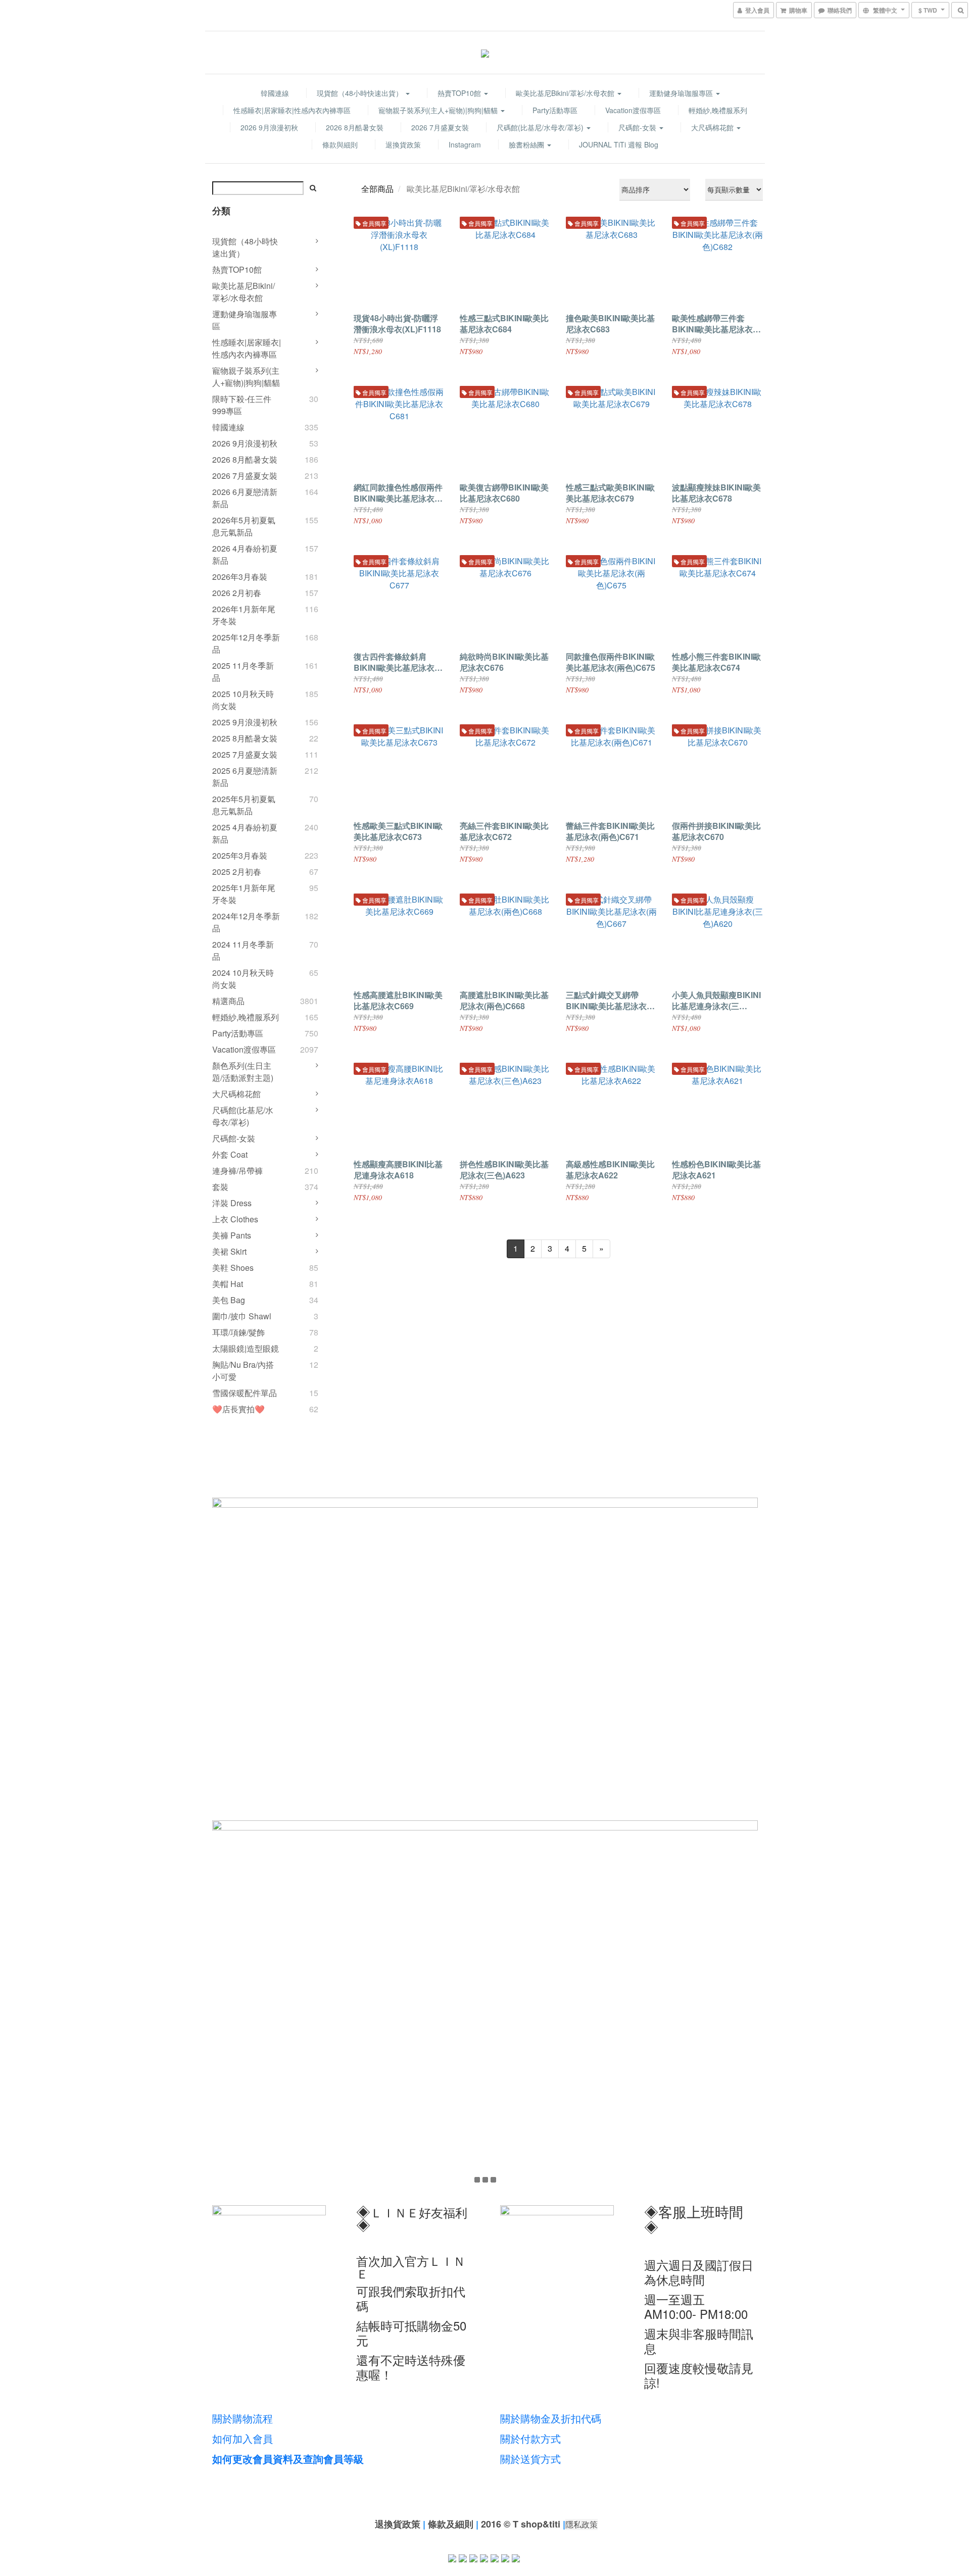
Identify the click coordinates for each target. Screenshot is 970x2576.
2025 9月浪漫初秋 (245, 722)
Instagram (465, 144)
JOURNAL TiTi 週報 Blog (619, 144)
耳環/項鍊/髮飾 (238, 1332)
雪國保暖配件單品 (245, 1393)
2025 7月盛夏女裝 (245, 754)
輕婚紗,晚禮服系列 (718, 110)
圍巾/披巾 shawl (242, 1316)
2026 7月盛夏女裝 (440, 127)
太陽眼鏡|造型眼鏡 (246, 1348)
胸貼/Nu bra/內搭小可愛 (243, 1371)
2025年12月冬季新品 (246, 643)
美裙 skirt (229, 1251)
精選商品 (228, 1001)
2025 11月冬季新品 (243, 672)
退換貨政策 (403, 144)
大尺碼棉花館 (713, 127)
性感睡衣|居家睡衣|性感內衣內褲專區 (292, 110)
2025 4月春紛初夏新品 (245, 833)
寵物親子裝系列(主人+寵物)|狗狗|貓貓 (439, 110)
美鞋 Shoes (233, 1268)
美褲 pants (232, 1235)
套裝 (220, 1187)
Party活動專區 (555, 110)
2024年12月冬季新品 (246, 922)
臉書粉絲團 (527, 144)
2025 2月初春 (237, 872)
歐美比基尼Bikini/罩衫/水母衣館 (566, 93)
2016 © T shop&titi (521, 2524)
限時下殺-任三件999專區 (242, 405)
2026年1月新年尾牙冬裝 (244, 615)
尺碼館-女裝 (638, 127)
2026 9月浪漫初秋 (269, 127)
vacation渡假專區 (633, 110)
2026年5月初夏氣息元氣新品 (244, 526)
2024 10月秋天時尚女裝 (243, 979)
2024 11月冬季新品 (243, 950)
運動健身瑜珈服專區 (682, 93)
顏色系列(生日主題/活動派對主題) (243, 1072)
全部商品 (377, 189)
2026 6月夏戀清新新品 (245, 498)
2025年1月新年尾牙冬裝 (244, 894)
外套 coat (230, 1154)
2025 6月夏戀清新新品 (245, 777)
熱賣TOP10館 (460, 93)
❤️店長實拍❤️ (238, 1409)
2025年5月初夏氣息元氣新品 (244, 805)
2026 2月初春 (237, 593)
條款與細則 (340, 144)
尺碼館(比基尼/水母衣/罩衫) (541, 127)
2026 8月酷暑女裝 (355, 127)
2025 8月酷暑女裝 (245, 738)
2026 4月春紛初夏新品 (245, 554)
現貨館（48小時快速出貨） (361, 93)
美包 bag (229, 1300)
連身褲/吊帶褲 (237, 1171)
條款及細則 (451, 2524)
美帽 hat (228, 1284)
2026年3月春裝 (240, 577)
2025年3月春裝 (240, 855)
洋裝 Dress (232, 1203)
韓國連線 (275, 93)
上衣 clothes (235, 1219)
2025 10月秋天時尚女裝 (243, 700)
